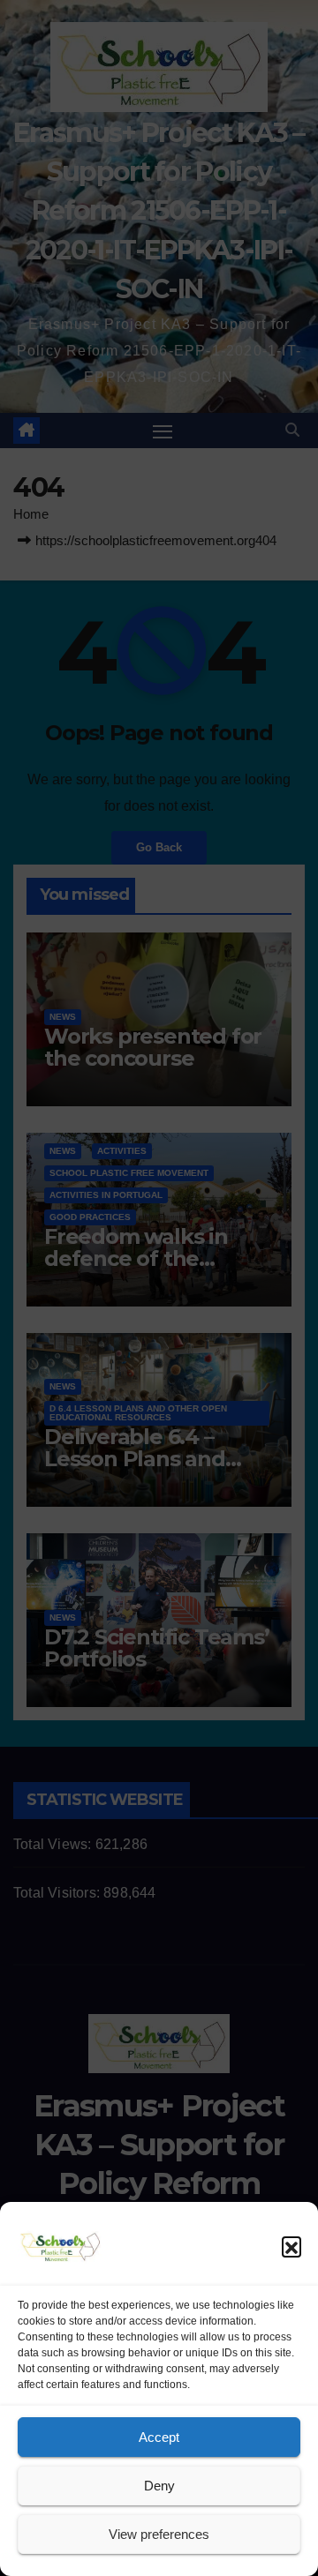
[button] (291, 2246)
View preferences (159, 2534)
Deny (159, 2486)
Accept (159, 2437)
